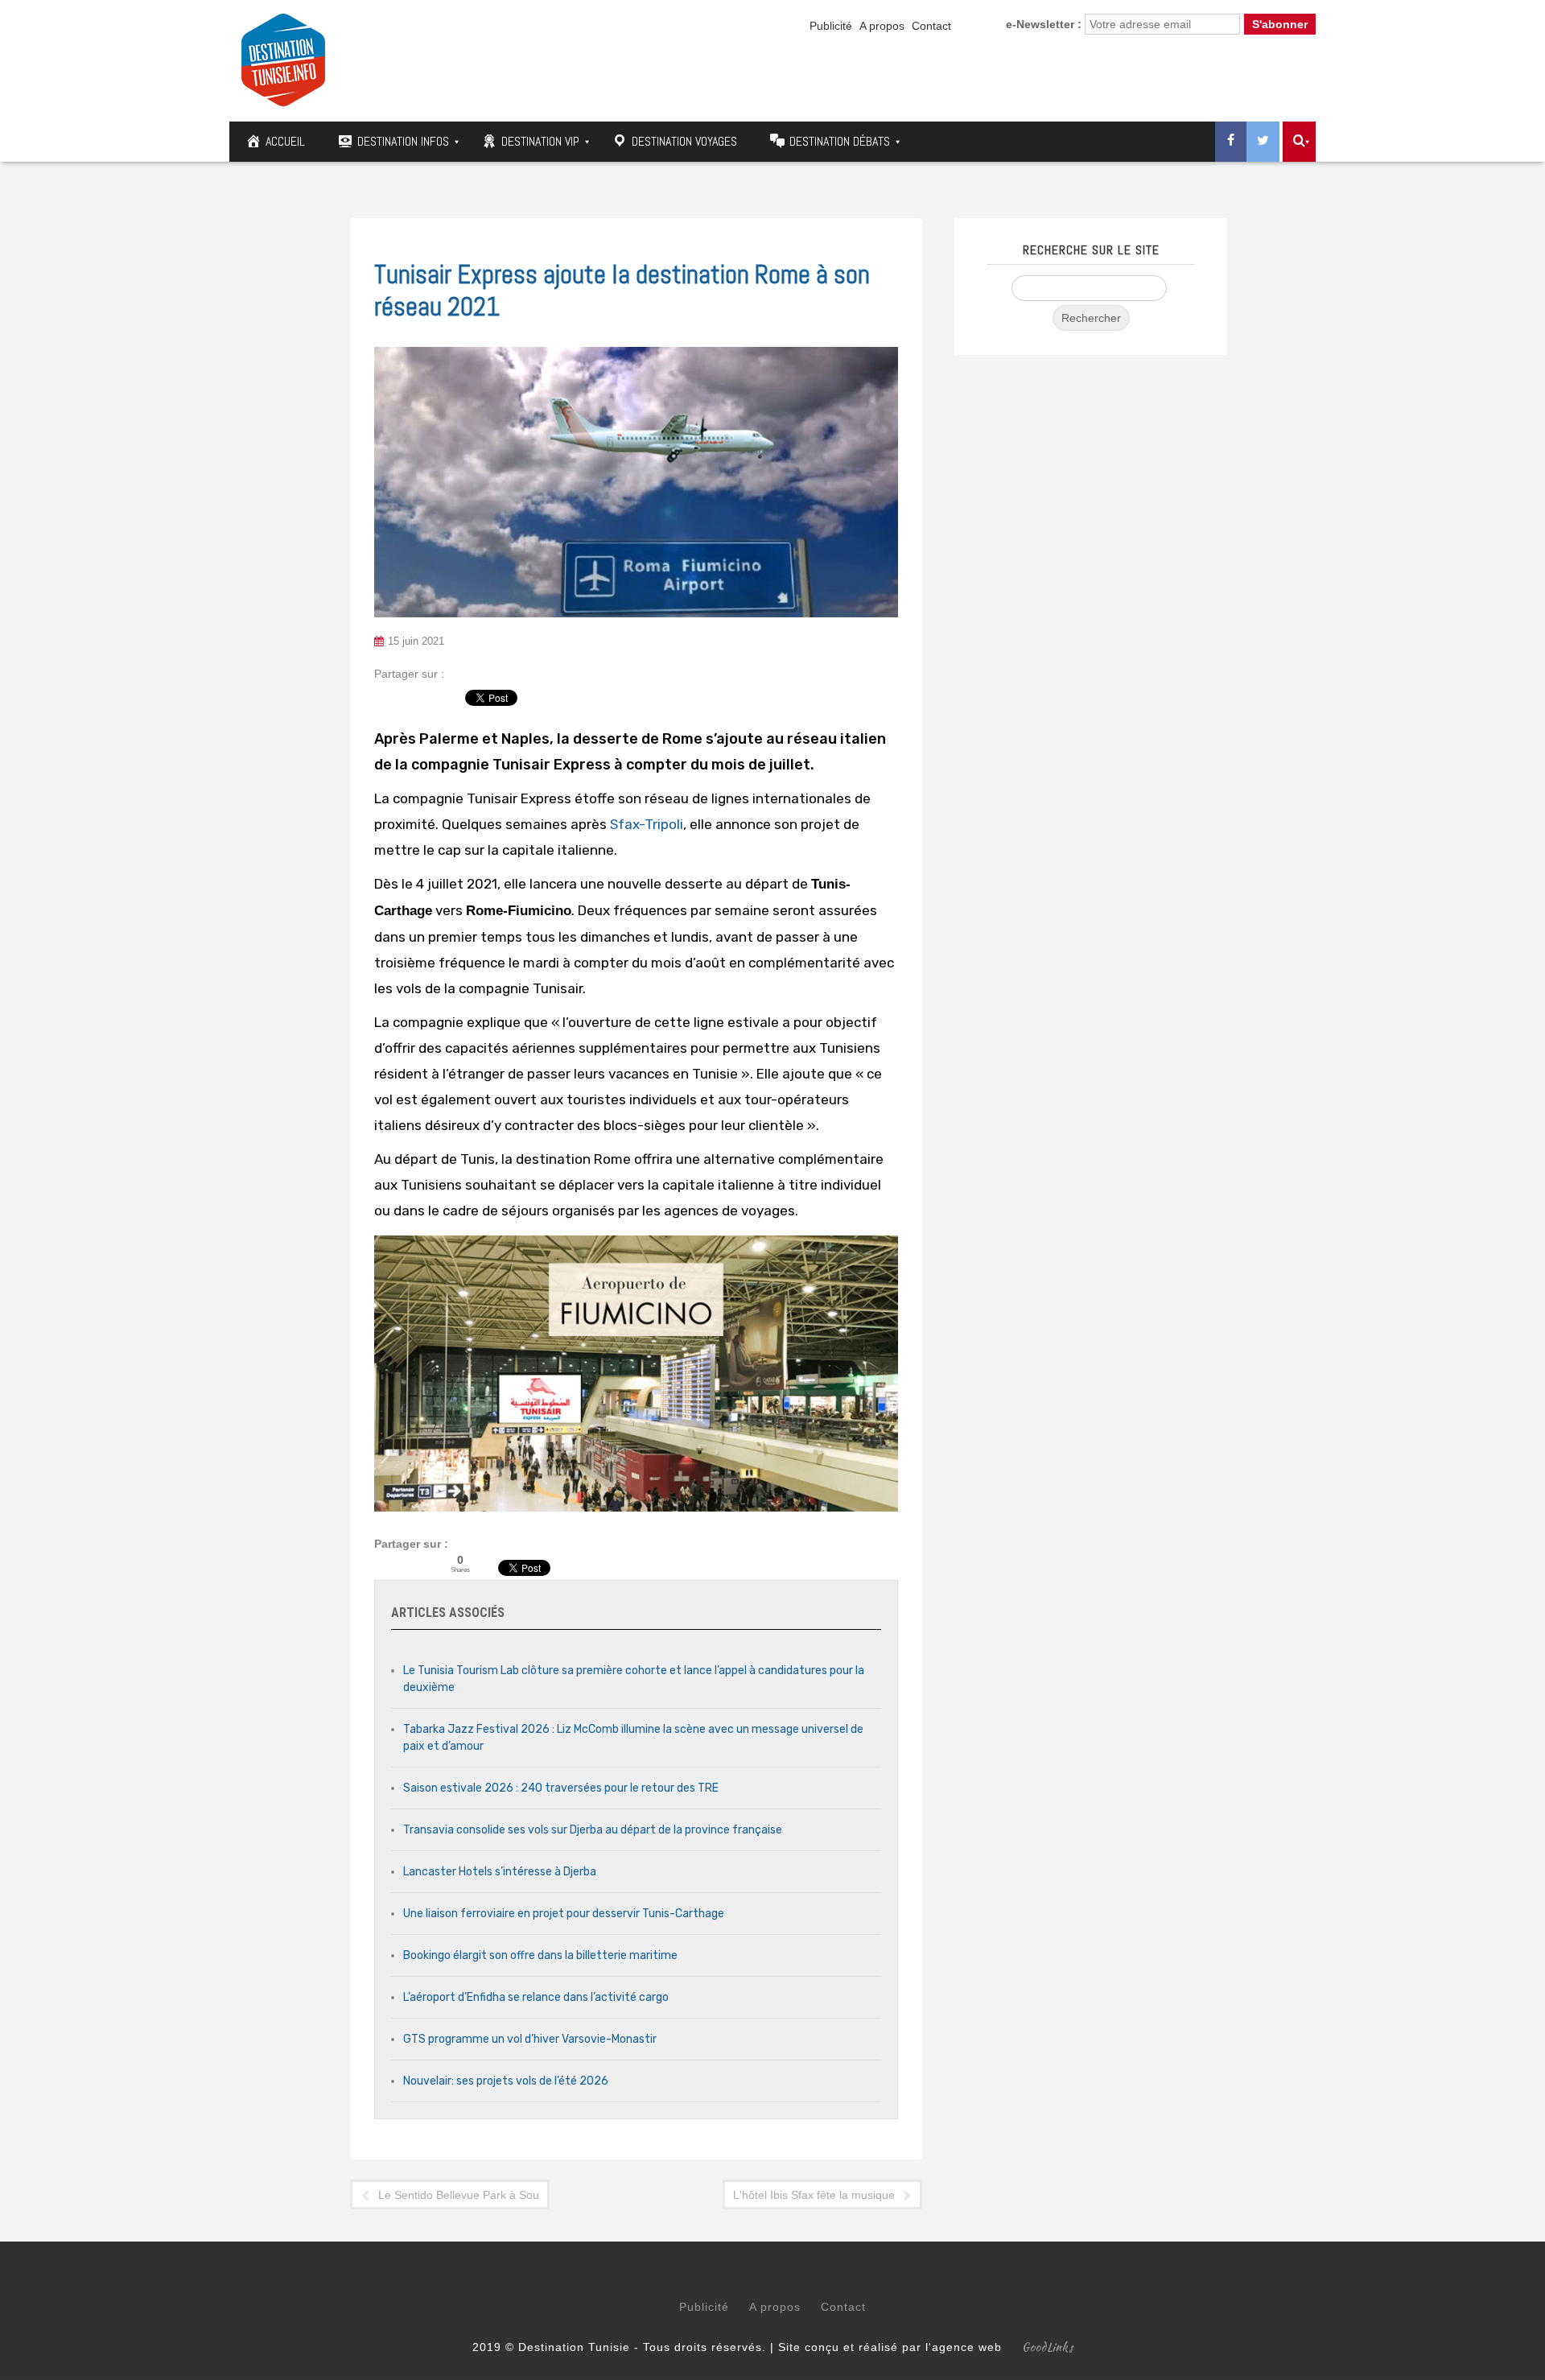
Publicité (831, 26)
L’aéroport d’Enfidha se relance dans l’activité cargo (536, 1997)
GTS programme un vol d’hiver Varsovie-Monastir (530, 2039)
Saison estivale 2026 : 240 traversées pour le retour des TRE (561, 1788)
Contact (931, 26)
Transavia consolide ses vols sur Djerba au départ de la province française (593, 1830)
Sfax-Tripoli (647, 824)
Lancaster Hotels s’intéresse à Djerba (500, 1872)
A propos (882, 26)
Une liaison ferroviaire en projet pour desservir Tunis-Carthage (564, 1914)
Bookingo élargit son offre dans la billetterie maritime (540, 1955)
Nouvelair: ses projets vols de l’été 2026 (506, 2081)
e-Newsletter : (1044, 24)
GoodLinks (1048, 2347)
